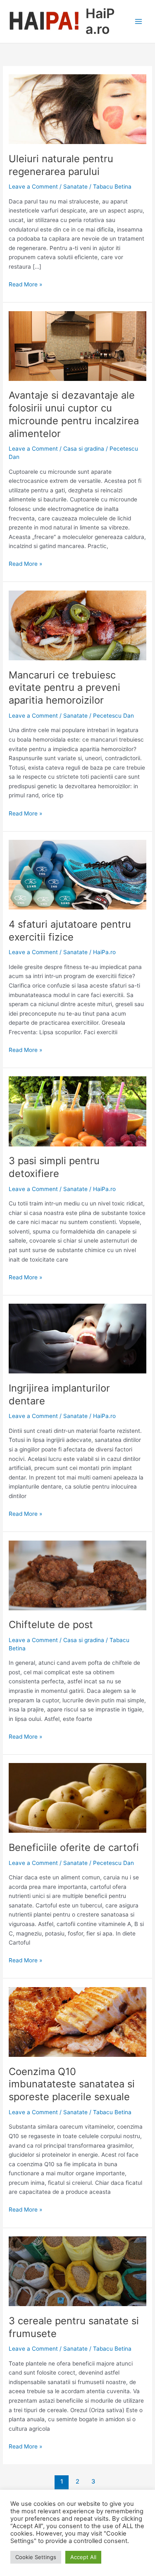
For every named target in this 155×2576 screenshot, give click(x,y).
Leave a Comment (33, 187)
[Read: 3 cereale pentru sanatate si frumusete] (77, 2271)
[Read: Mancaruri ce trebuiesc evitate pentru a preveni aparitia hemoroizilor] (77, 625)
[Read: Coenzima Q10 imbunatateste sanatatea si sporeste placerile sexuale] (77, 2021)
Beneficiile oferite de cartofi (74, 1847)
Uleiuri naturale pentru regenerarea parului (61, 165)
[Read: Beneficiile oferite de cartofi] (77, 1798)
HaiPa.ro (100, 21)
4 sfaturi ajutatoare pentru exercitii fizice (70, 931)
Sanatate (75, 187)
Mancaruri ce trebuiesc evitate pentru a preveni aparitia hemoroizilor (64, 688)
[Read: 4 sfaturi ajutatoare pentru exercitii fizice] (77, 874)
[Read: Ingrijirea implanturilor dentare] (77, 1338)
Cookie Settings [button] (36, 2557)
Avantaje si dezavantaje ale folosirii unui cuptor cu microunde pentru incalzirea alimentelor (74, 414)
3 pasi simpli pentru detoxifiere (54, 1167)
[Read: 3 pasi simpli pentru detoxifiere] (77, 1111)
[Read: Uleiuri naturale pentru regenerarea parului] (77, 109)
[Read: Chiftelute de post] (77, 1575)
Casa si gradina (84, 449)
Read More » (25, 285)
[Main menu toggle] (139, 22)
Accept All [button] (83, 2557)
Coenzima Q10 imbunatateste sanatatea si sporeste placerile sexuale (72, 2084)
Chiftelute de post (51, 1625)
